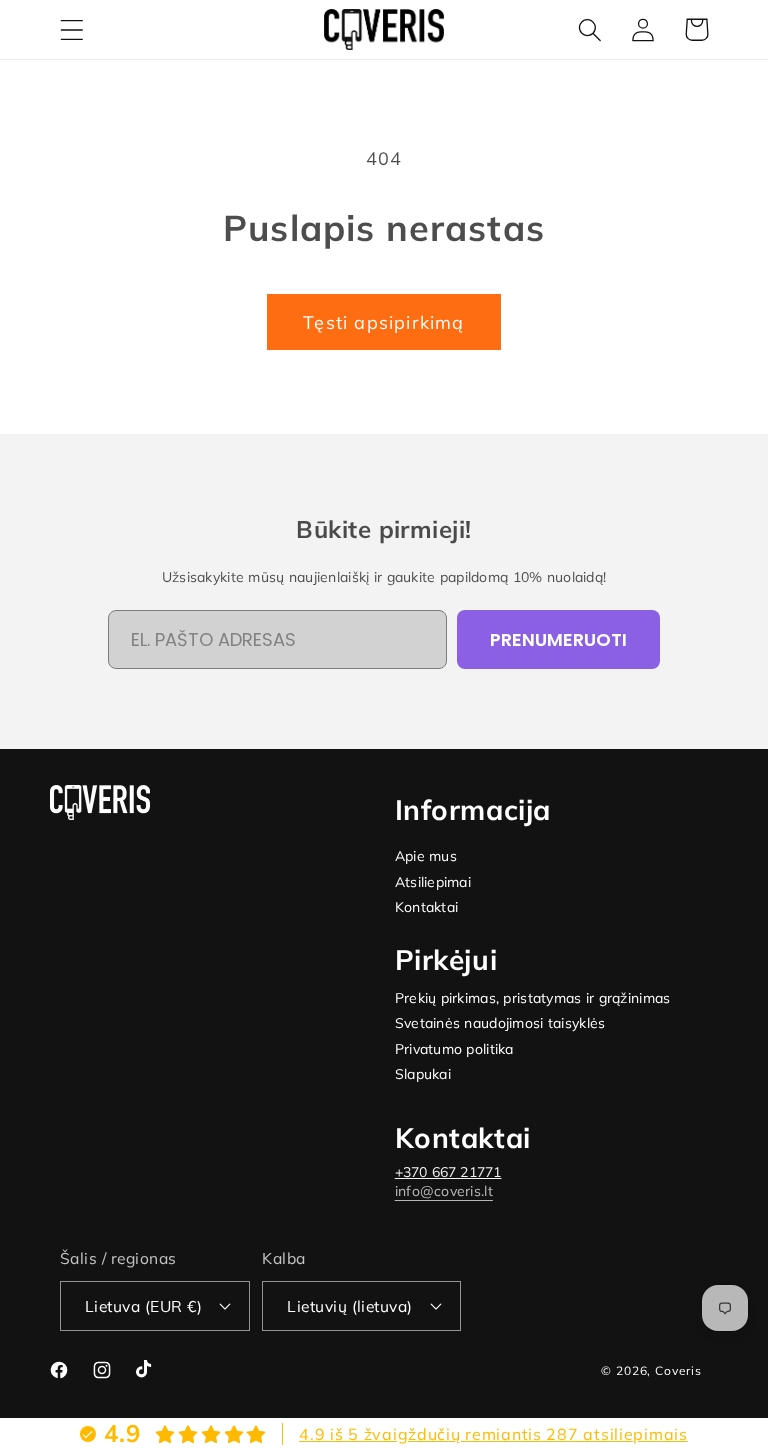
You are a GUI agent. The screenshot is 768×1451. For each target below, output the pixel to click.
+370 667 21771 (448, 1172)
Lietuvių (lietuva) (350, 1306)
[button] (72, 29)
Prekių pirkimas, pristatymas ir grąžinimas (533, 998)
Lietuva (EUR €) (143, 1306)
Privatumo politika (454, 1049)
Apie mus (426, 856)
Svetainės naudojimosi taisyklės (500, 1023)
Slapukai (423, 1074)
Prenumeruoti (558, 639)
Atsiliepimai (433, 882)
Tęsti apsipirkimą (383, 322)
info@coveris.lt (444, 1191)
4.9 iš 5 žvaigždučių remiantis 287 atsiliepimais (493, 1434)
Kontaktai (427, 907)
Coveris (678, 1370)
